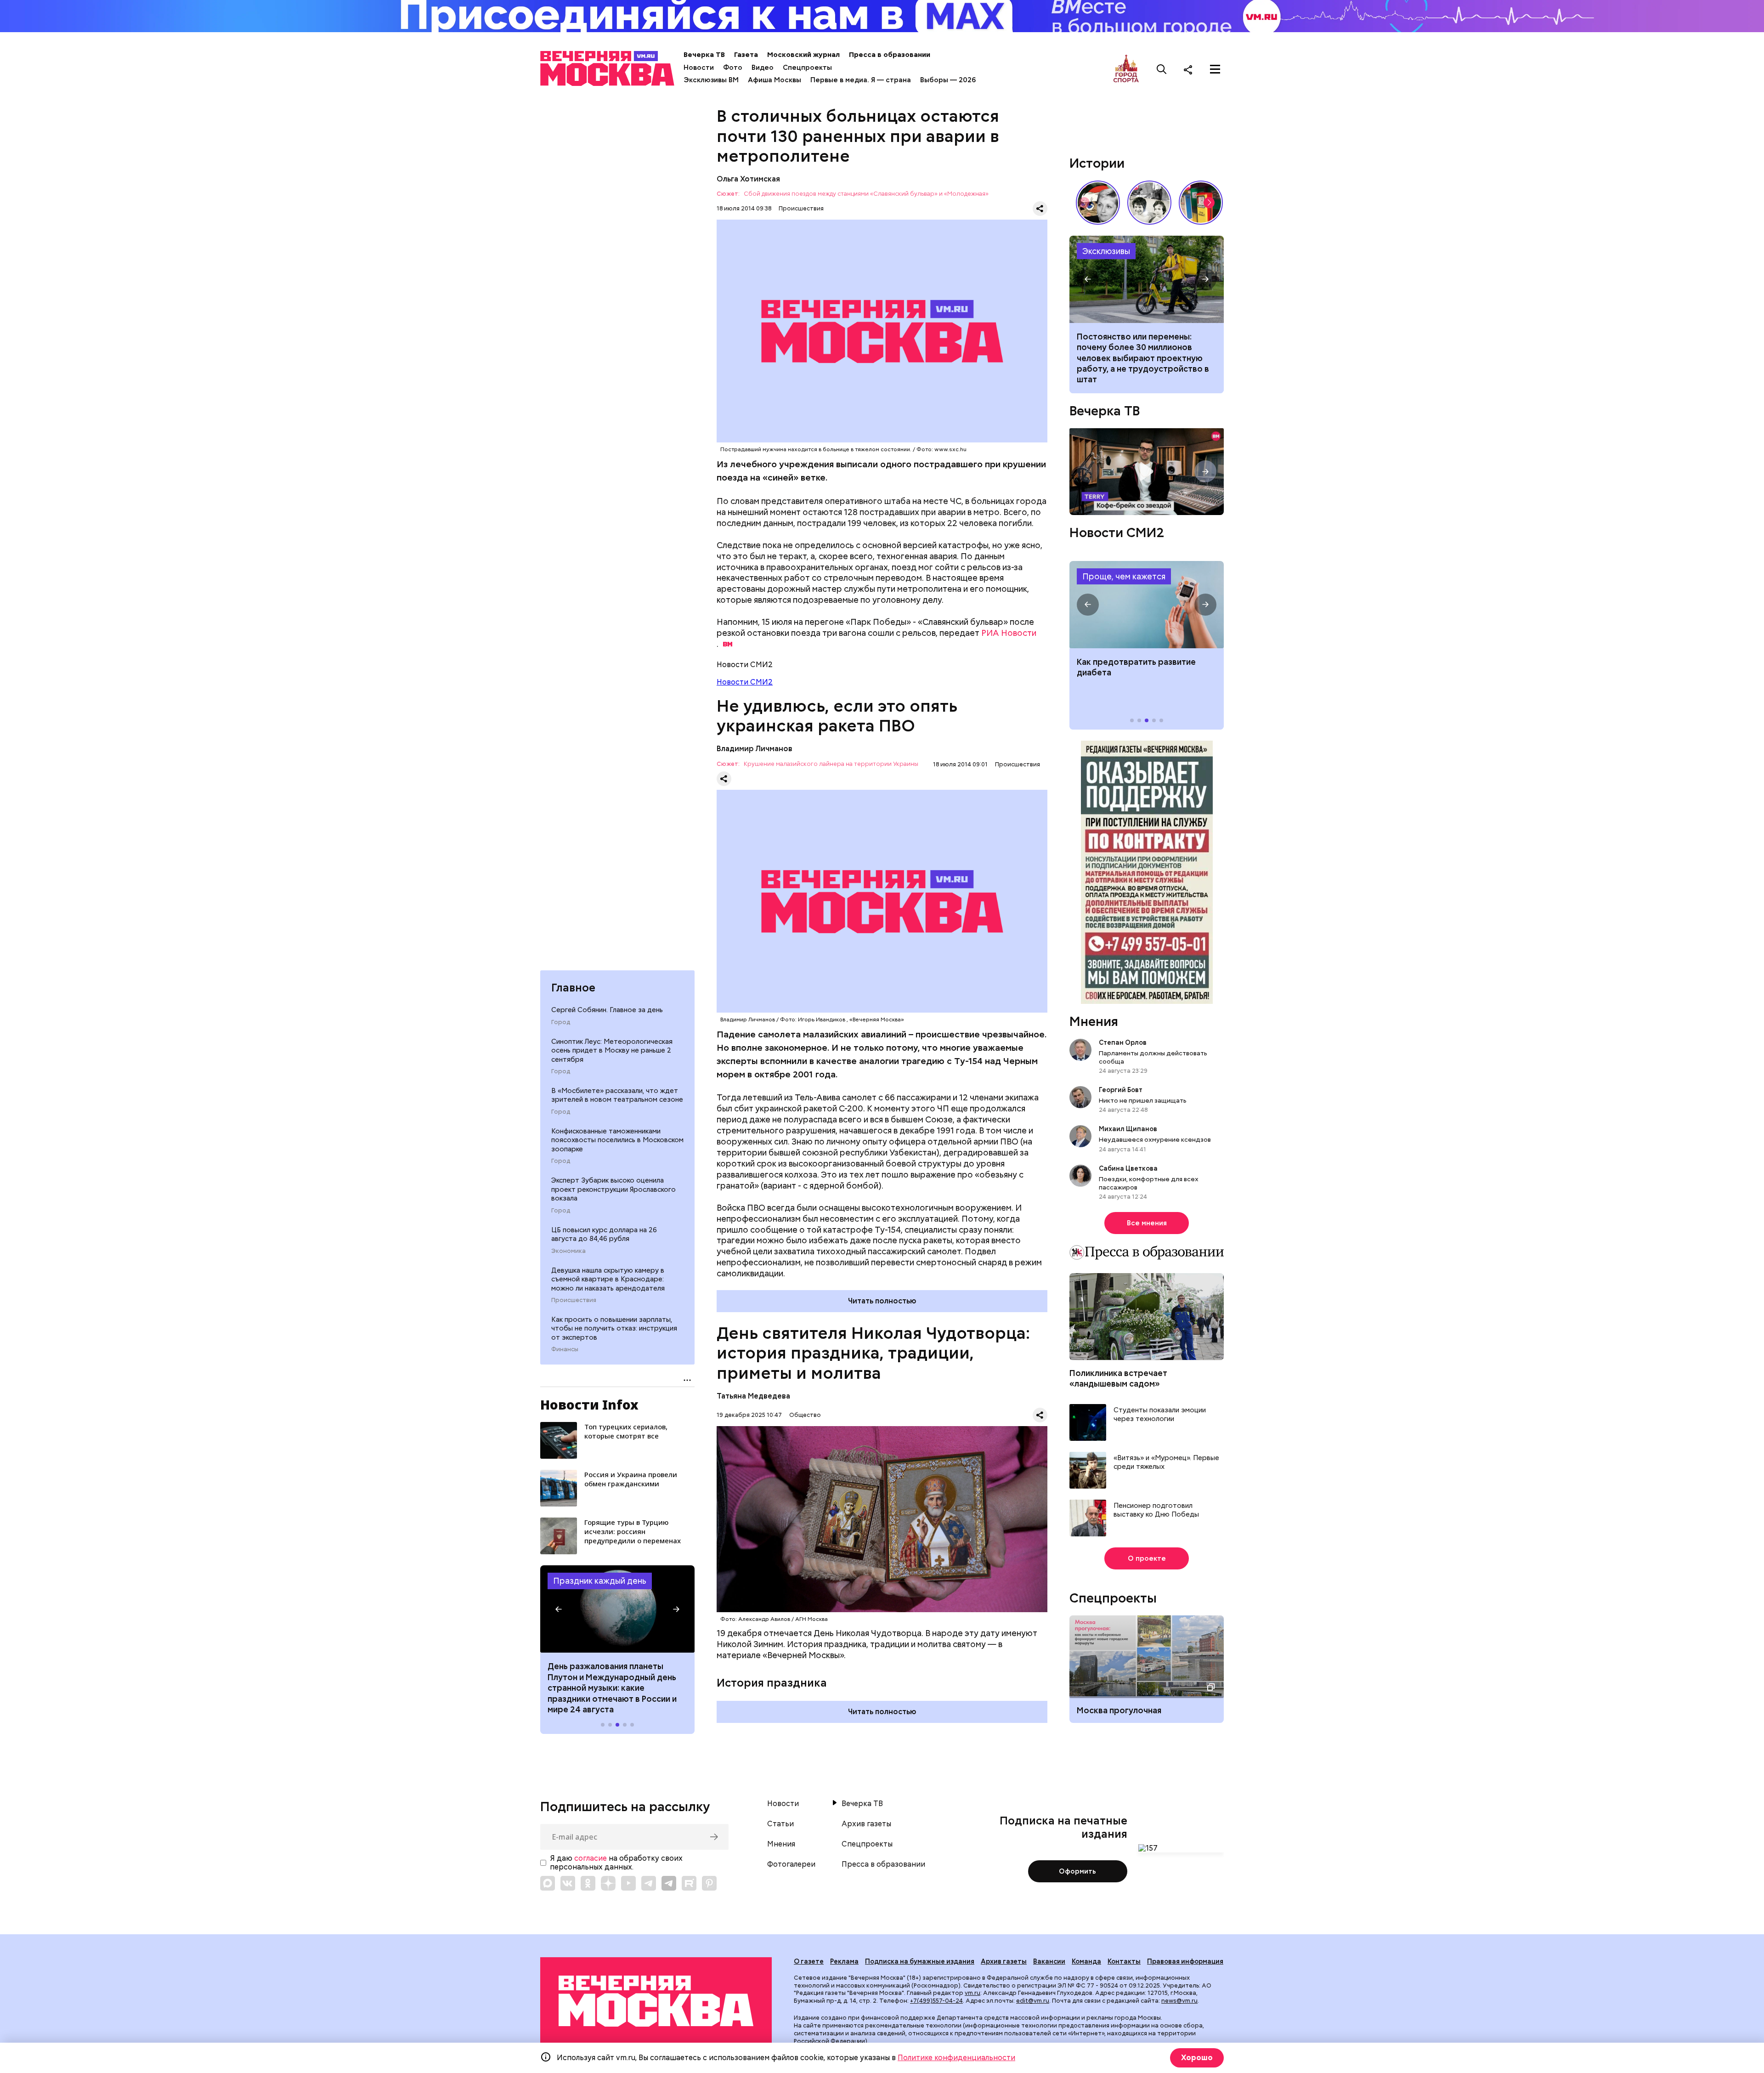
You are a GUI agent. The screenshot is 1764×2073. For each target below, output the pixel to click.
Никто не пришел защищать (1143, 1100)
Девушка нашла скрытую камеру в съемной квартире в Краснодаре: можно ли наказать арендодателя (608, 1279)
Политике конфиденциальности (956, 2058)
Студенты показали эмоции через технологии (1160, 1415)
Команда (1086, 1961)
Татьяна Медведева (753, 1396)
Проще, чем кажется (1124, 576)
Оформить (1077, 1871)
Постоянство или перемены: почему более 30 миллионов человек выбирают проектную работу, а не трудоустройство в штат (1147, 279)
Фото (733, 68)
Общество (805, 1415)
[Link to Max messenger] (548, 1883)
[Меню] (1215, 69)
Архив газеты (866, 1824)
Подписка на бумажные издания (920, 1961)
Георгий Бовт (1121, 1090)
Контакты (1124, 1961)
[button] (559, 1609)
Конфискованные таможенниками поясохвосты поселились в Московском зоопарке (617, 1140)
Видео (763, 68)
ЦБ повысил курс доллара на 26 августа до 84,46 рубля (604, 1235)
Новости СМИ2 (745, 682)
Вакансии (1049, 1961)
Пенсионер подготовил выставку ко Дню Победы (1156, 1510)
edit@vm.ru (1033, 2001)
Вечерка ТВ (704, 55)
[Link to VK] (568, 1883)
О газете (809, 1961)
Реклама (844, 1961)
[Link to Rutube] (689, 1883)
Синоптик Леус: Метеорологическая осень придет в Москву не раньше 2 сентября (612, 1051)
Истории (1097, 163)
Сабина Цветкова (1128, 1168)
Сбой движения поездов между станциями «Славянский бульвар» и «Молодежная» (866, 194)
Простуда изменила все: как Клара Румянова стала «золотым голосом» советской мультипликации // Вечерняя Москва (1098, 203)
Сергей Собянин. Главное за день (607, 1010)
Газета (746, 55)
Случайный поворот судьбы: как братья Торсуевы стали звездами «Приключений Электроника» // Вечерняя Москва (1149, 203)
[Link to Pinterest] (709, 1883)
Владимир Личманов (755, 749)
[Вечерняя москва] (656, 2001)
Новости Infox (589, 1405)
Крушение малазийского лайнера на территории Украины (831, 764)
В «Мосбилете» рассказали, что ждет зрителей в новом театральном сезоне (617, 1095)
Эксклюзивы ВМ (711, 80)
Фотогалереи (791, 1864)
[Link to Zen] (608, 1883)
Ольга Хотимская (748, 179)
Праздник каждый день (600, 1581)
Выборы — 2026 (948, 80)
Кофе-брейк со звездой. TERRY (1147, 472)
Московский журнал (803, 55)
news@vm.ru (1179, 2001)
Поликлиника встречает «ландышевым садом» (1118, 1378)
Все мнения (1147, 1223)
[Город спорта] (1126, 69)
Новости (699, 68)
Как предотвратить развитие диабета (1147, 605)
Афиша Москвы (775, 80)
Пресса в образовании (890, 55)
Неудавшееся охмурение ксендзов (1155, 1139)
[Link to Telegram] (649, 1883)
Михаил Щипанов (1128, 1129)
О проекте (1147, 1558)
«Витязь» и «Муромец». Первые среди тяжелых (1166, 1463)
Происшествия (574, 1300)
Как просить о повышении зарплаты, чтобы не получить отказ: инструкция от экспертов (614, 1328)
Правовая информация (1185, 1961)
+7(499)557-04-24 (936, 2001)
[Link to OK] (588, 1883)
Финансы (565, 1349)
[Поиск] (1162, 69)
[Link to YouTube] (628, 1883)
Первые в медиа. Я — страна (861, 80)
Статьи (780, 1824)
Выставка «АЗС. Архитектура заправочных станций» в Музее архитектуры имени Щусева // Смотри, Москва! (1201, 203)
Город (561, 1022)
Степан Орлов (1123, 1042)
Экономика (568, 1251)
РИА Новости (1009, 633)
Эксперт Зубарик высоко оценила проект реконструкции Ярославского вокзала (613, 1189)
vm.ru (972, 1993)
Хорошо (1197, 2058)
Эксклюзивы (1106, 251)
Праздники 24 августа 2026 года (617, 1609)
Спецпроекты (807, 68)
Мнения (1094, 1021)
